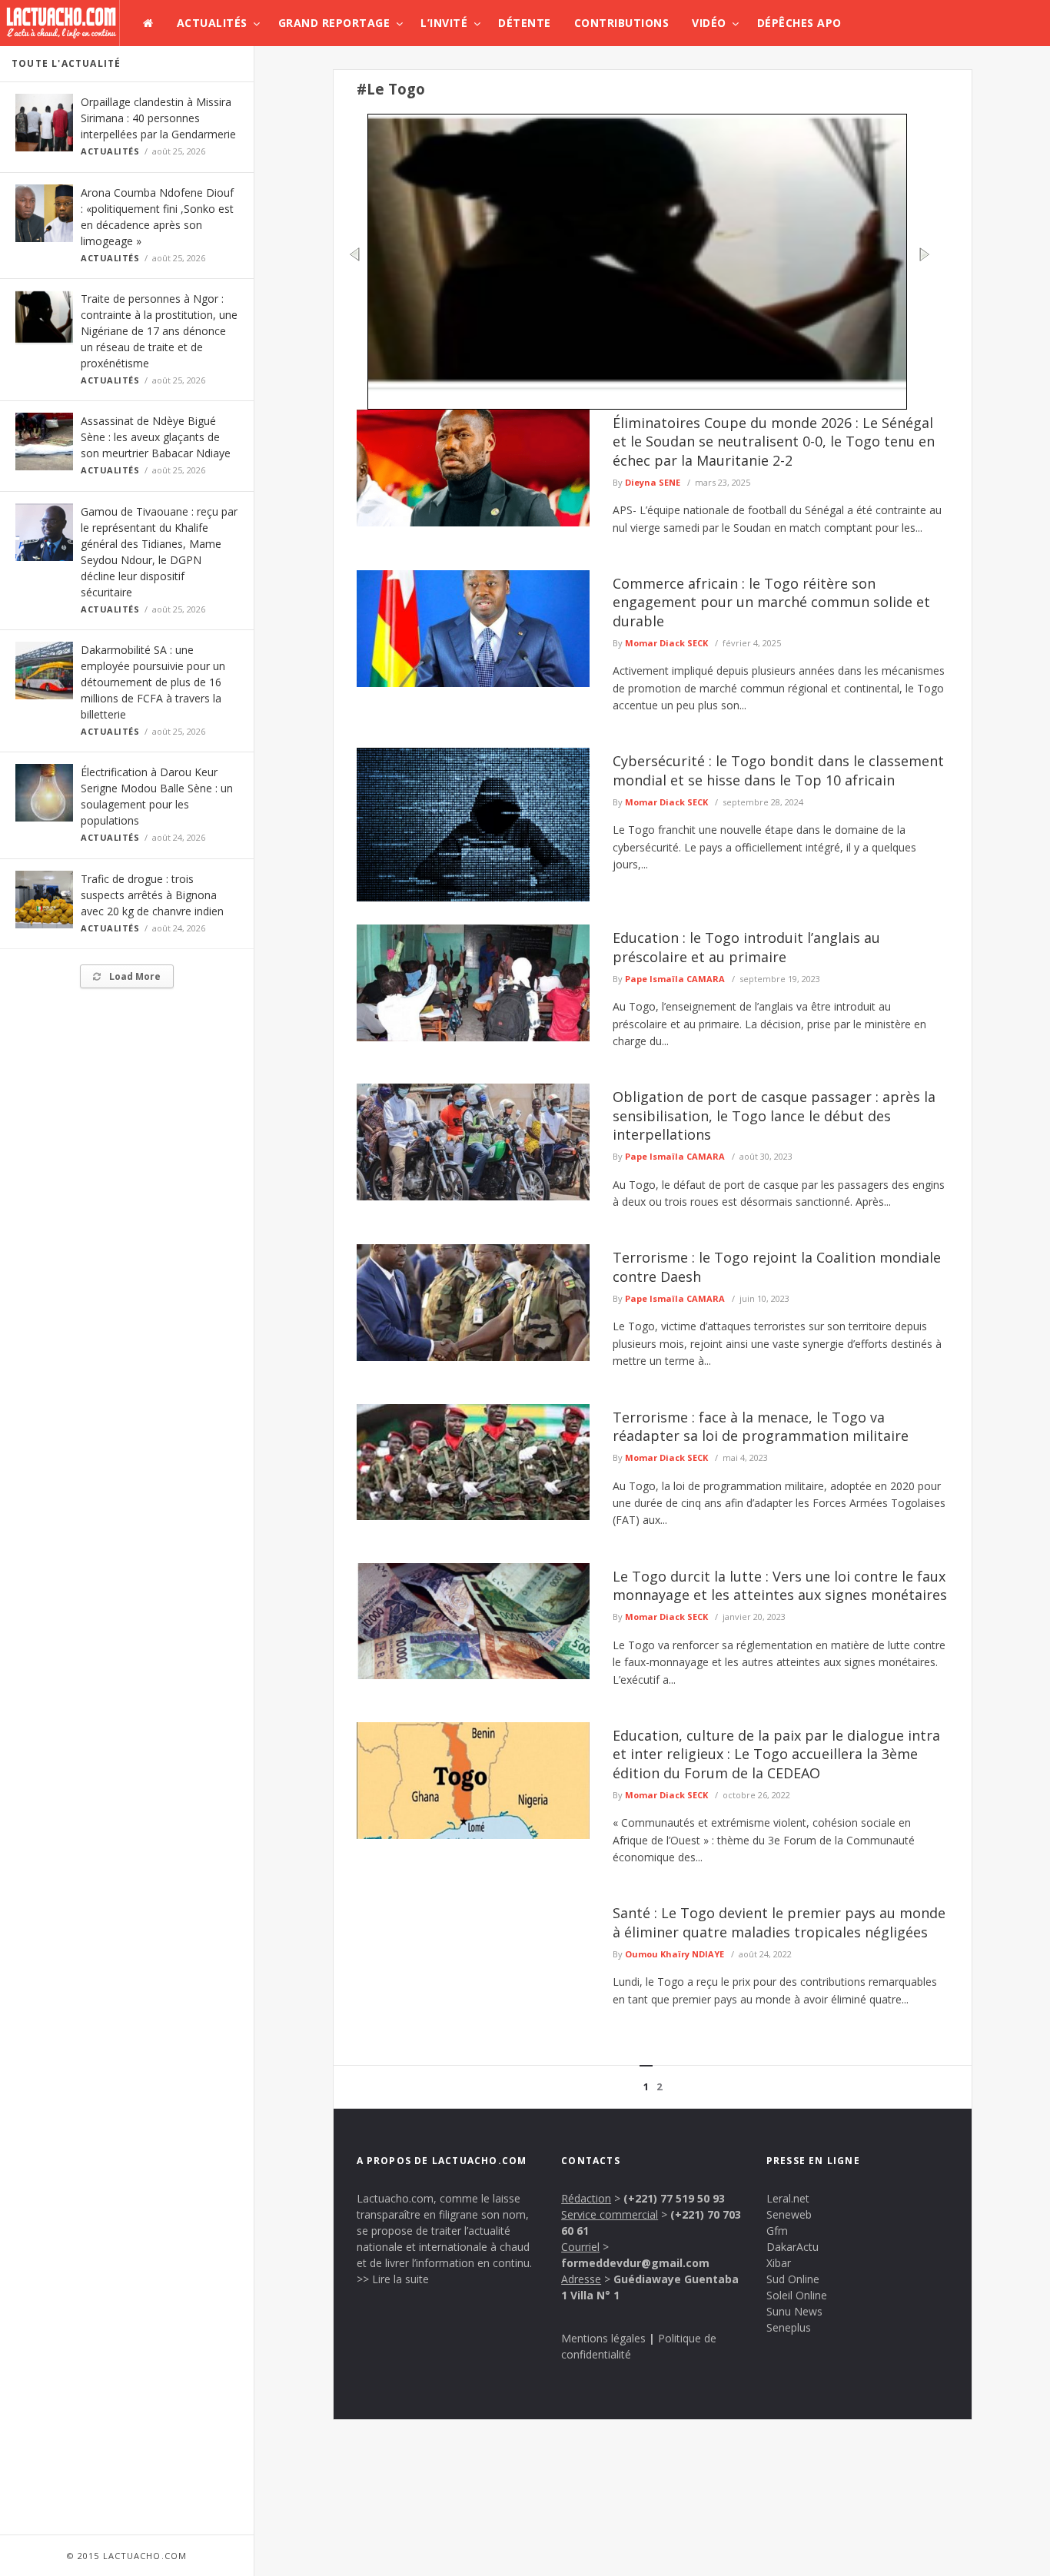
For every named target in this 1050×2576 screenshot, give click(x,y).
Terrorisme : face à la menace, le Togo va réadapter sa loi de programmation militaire (761, 1426)
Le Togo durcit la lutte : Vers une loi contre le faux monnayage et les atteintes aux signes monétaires (780, 1585)
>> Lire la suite (393, 2279)
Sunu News (794, 2311)
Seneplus (789, 2327)
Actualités (212, 23)
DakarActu (792, 2247)
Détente (525, 23)
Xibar (779, 2263)
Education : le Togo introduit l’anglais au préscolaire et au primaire (746, 947)
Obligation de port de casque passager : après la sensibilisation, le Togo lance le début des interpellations (774, 1115)
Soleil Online (797, 2295)
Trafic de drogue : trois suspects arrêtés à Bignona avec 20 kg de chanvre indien (152, 895)
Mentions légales (603, 2338)
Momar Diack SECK (666, 643)
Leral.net (788, 2198)
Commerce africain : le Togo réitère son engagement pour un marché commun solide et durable (771, 602)
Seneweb (789, 2214)
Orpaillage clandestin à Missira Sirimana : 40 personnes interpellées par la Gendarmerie (158, 118)
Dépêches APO (799, 23)
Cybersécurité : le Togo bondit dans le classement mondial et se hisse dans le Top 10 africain (778, 770)
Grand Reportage (334, 23)
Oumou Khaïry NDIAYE (675, 1954)
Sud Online (793, 2279)
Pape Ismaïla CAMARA (675, 979)
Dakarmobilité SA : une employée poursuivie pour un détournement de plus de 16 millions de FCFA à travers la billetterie (153, 682)
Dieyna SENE (653, 482)
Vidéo (709, 23)
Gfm (777, 2231)
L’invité (444, 23)
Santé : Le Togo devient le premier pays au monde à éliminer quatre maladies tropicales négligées (779, 1922)
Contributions (622, 23)
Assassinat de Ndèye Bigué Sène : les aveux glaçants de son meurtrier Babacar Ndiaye (156, 437)
